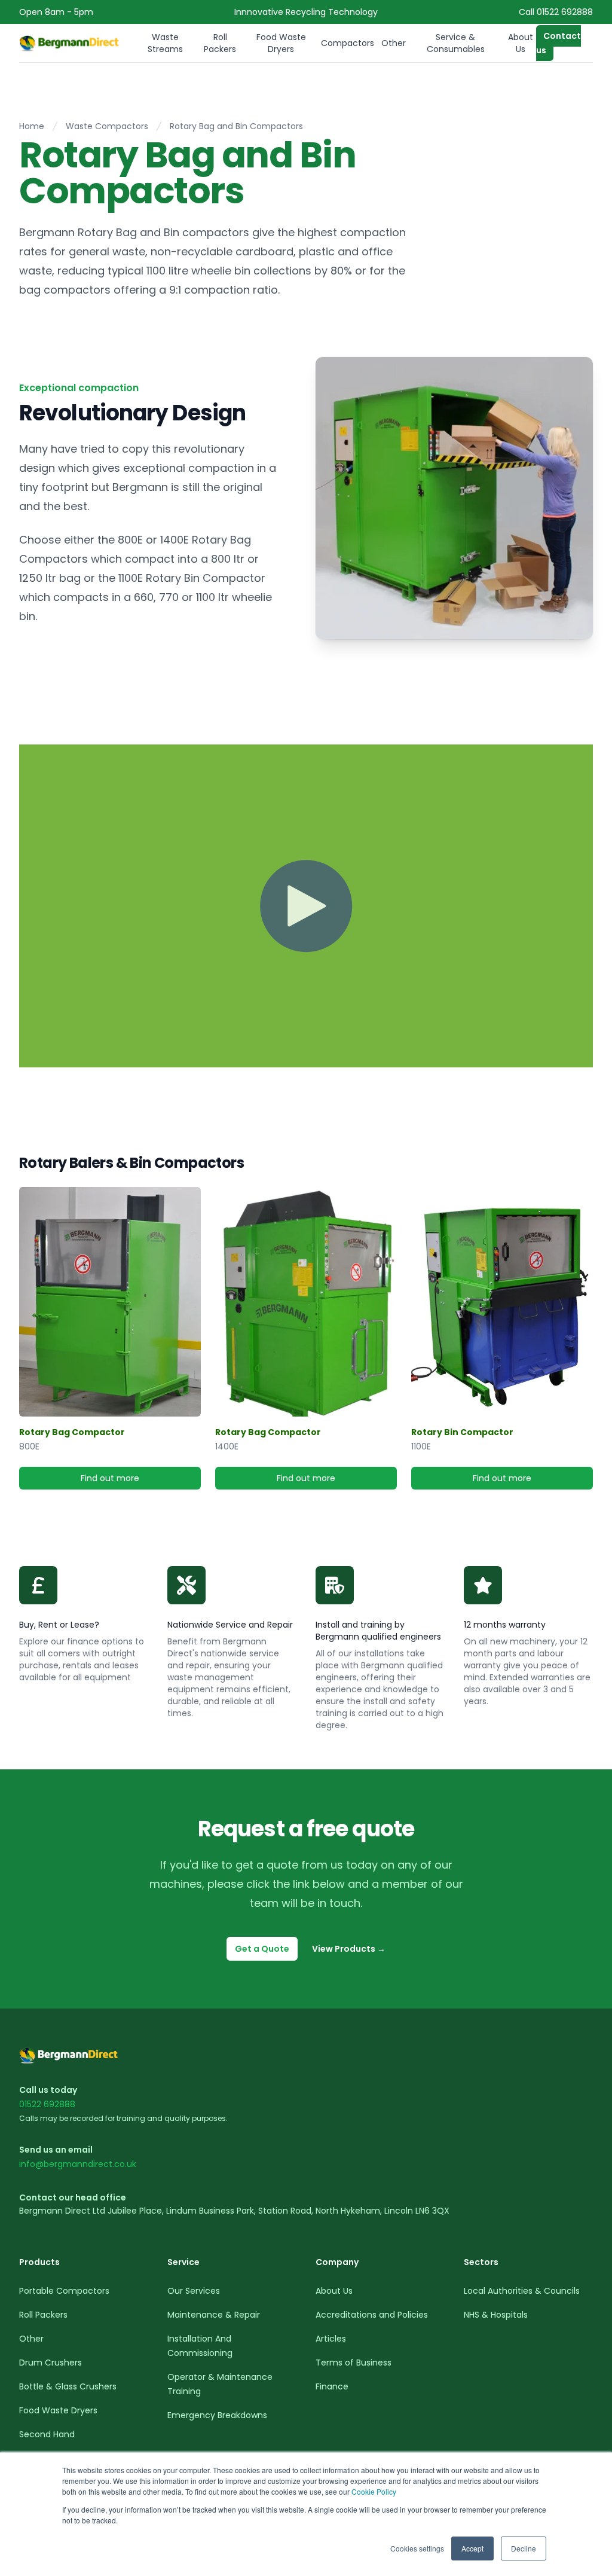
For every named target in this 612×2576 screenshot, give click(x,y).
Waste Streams (165, 43)
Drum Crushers (51, 2363)
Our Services (194, 2291)
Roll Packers (220, 43)
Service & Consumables (456, 43)
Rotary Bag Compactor (72, 1432)
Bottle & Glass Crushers (68, 2386)
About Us (521, 43)
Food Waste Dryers (281, 43)
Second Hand (47, 2434)
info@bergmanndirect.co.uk (78, 2164)
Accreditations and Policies (372, 2315)
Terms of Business (354, 2363)
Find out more (141, 1481)
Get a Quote (262, 1949)
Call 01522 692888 (556, 12)
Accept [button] (472, 2548)
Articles (331, 2339)
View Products (349, 1949)
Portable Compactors (64, 2291)
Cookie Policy (374, 2491)
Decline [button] (524, 2548)
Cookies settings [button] (417, 2548)
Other (394, 43)
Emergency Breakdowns (217, 2415)
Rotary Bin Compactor (462, 1432)
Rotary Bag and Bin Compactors (236, 126)
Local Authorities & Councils (522, 2291)
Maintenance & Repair (214, 2315)
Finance (332, 2386)
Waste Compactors (107, 126)
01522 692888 (47, 2104)
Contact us (559, 43)
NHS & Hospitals (496, 2315)
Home (32, 126)
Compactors (348, 43)
